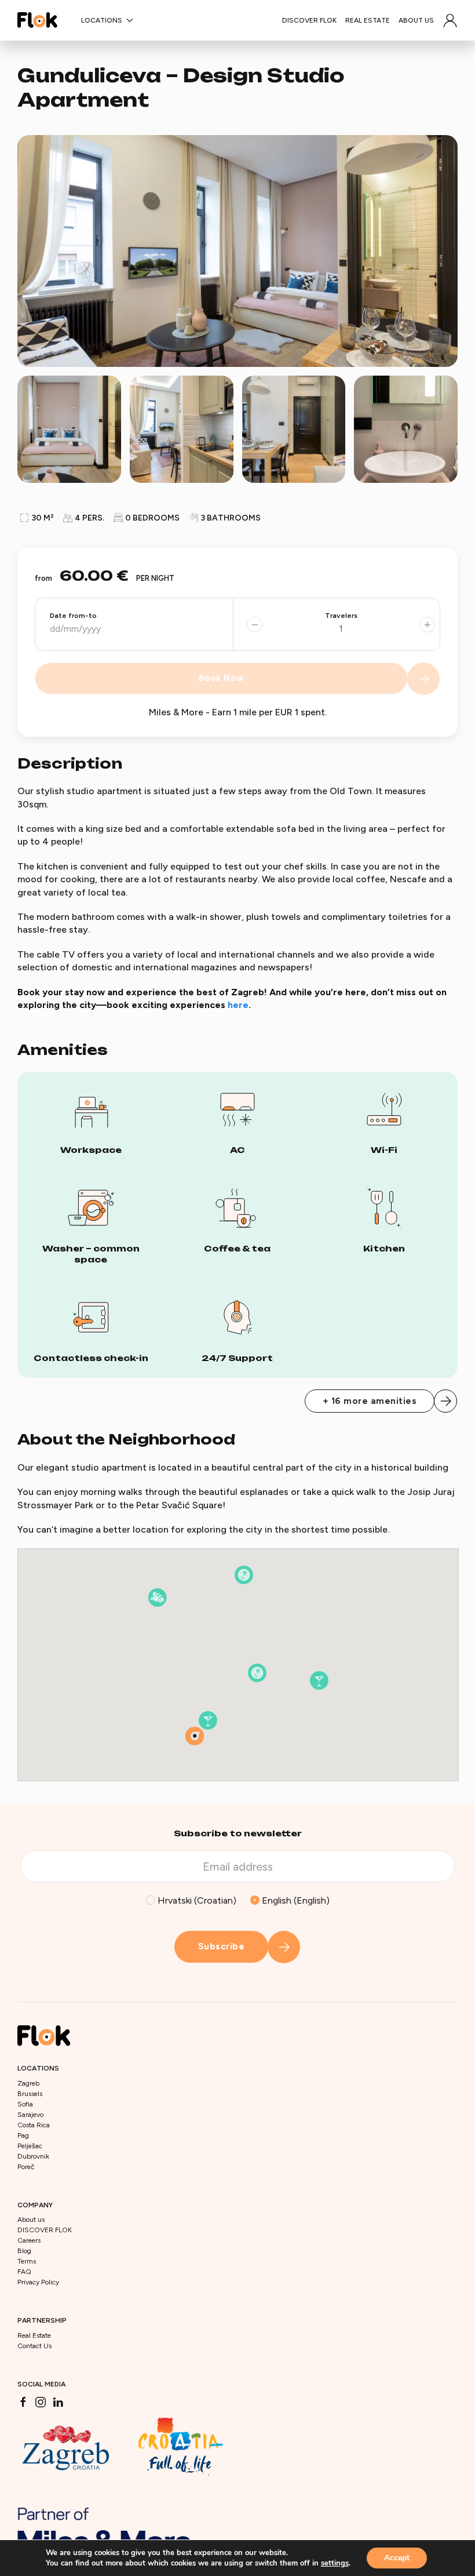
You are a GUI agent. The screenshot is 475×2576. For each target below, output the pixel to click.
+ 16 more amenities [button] (370, 1401)
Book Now (222, 678)
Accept (397, 2558)
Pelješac (30, 2146)
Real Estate (368, 20)
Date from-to (73, 616)
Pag (23, 2135)
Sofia (25, 2104)
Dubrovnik (33, 2156)
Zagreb (28, 2083)
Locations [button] (102, 20)
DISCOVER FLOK (309, 20)
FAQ (24, 2272)
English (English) (295, 1900)
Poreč (26, 2167)
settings (335, 2563)
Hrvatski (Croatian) (196, 1900)
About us (416, 20)
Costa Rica (34, 2125)
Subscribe (222, 1946)
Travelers (341, 616)
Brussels (30, 2094)
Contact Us (34, 2346)
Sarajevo (30, 2115)
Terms (27, 2261)
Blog (24, 2251)
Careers (29, 2240)
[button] (450, 20)
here (238, 1005)
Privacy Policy (38, 2282)
